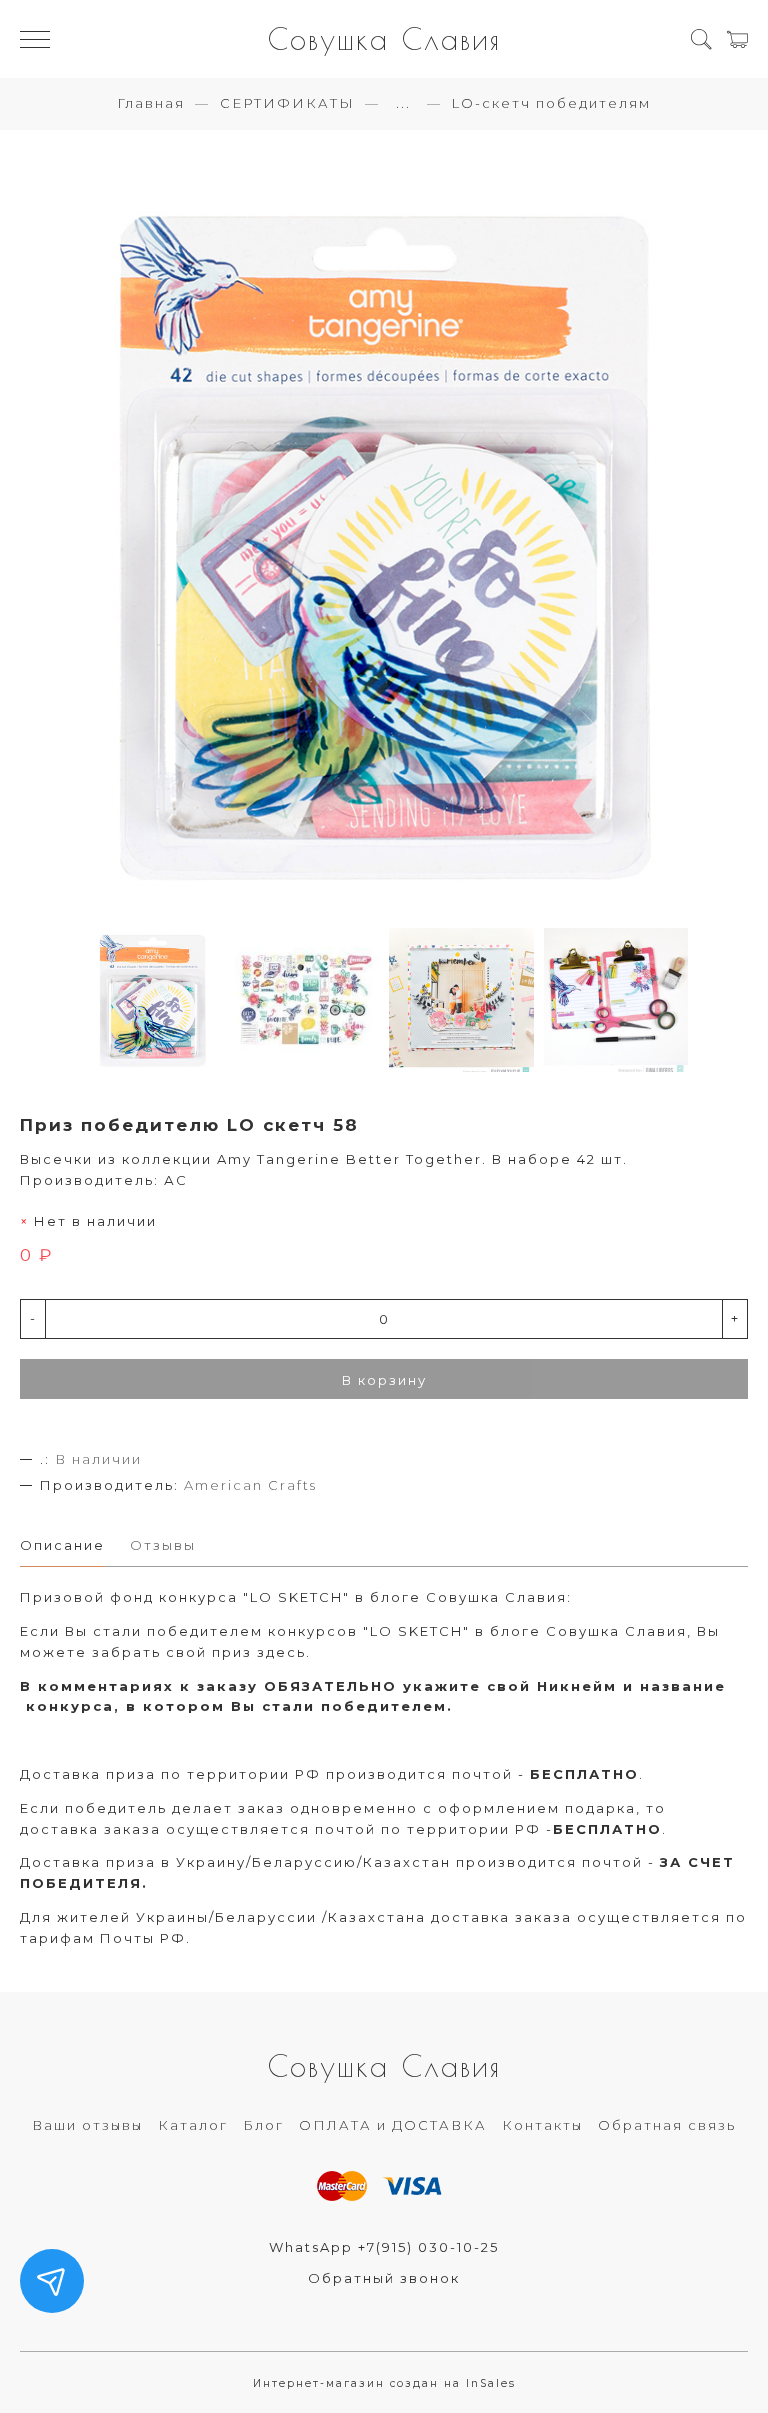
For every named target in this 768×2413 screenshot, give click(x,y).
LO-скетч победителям (551, 103)
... (403, 103)
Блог (263, 2125)
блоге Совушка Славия (468, 1597)
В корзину (384, 1380)
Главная (151, 103)
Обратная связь (667, 2125)
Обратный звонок (384, 2278)
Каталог (193, 2125)
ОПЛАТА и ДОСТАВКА (393, 2125)
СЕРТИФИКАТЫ (287, 103)
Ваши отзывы (87, 2125)
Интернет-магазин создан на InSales (384, 2383)
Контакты (542, 2125)
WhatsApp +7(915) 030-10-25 (384, 2247)
